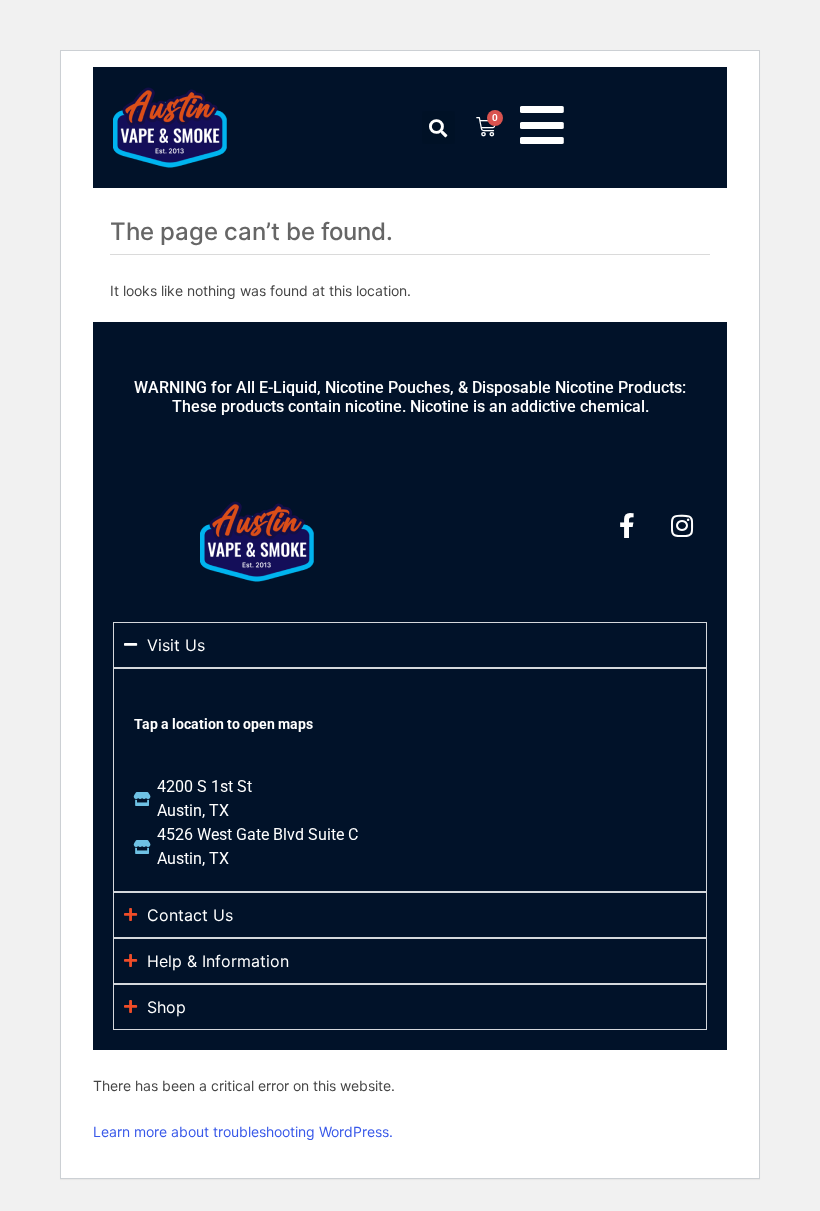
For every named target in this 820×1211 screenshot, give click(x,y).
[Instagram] (682, 526)
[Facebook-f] (627, 526)
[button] (438, 127)
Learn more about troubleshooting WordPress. (243, 1131)
